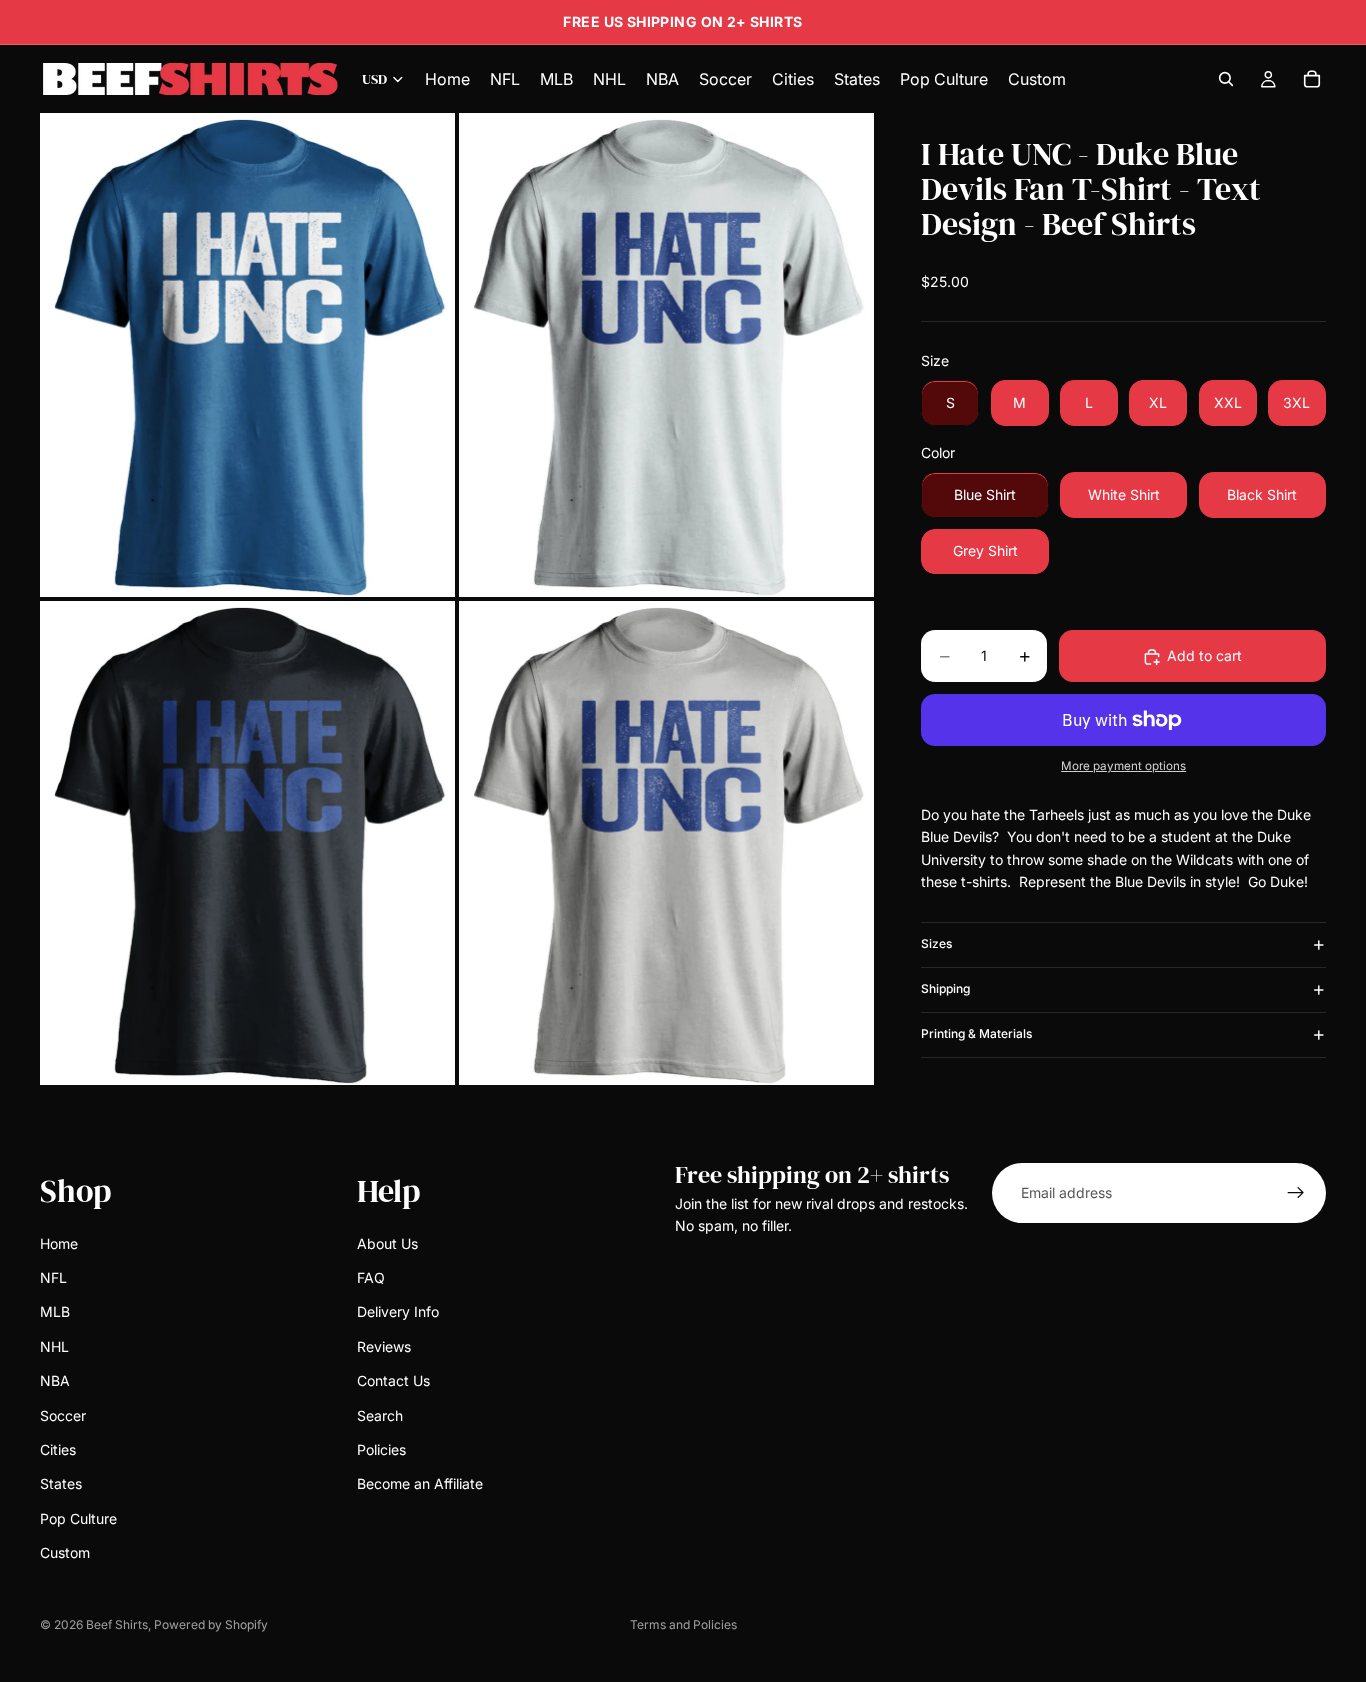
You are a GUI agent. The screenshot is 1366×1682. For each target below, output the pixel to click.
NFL (53, 1277)
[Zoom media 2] (666, 355)
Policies (381, 1449)
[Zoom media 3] (247, 843)
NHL (54, 1346)
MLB (55, 1312)
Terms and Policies (683, 1624)
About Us (387, 1243)
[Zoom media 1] (247, 355)
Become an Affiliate (420, 1484)
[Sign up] (1296, 1193)
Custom (65, 1552)
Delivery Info (398, 1312)
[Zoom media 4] (666, 843)
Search (380, 1415)
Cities (58, 1449)
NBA (55, 1380)
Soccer (63, 1415)
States (61, 1484)
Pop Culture (78, 1518)
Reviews (384, 1346)
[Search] (1226, 79)
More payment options (1123, 767)
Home (59, 1243)
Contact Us (393, 1380)
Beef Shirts (117, 1624)
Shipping (945, 989)
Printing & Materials (976, 1034)
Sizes (936, 944)
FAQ (371, 1277)
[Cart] (1312, 79)
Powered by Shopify (211, 1624)
